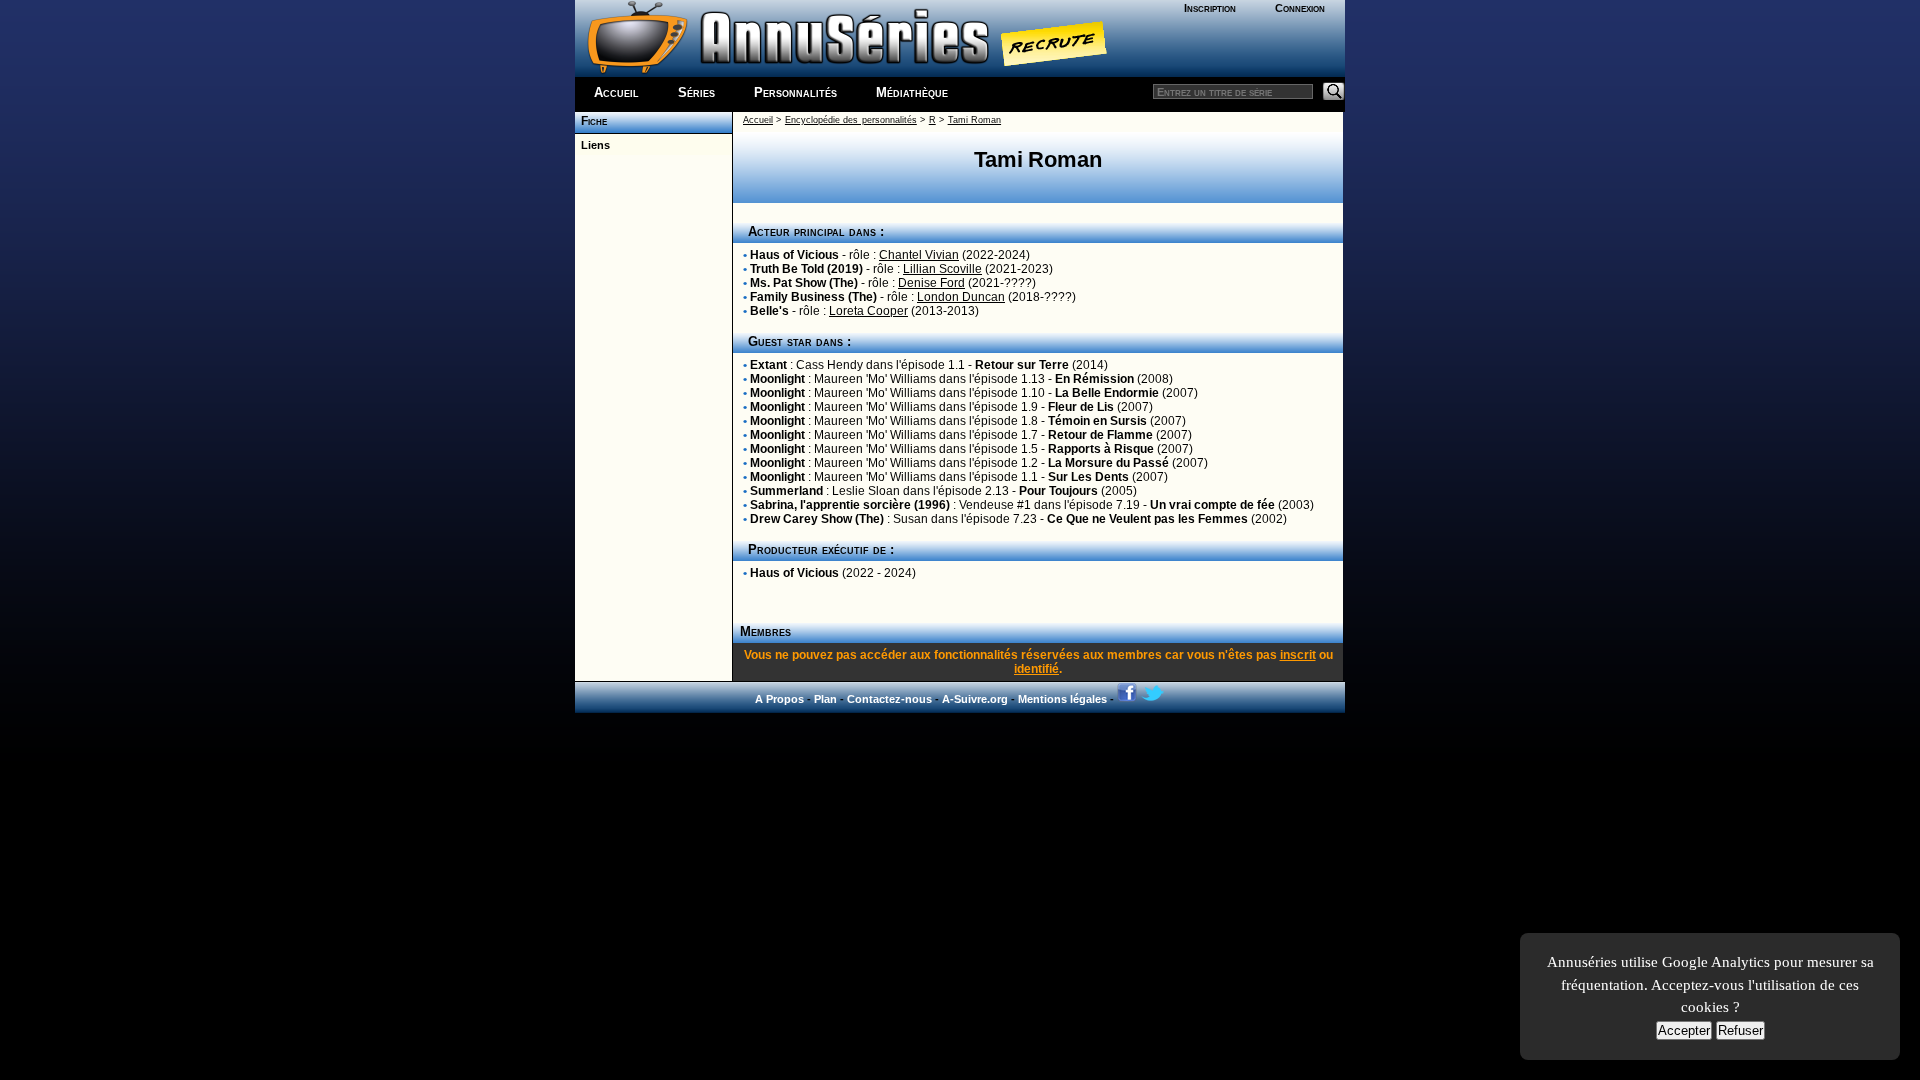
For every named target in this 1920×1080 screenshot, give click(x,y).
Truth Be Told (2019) (806, 269)
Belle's (769, 311)
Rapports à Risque (1101, 449)
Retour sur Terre (1022, 365)
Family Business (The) (813, 297)
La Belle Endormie (1107, 393)
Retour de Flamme (1100, 435)
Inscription (1210, 8)
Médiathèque (912, 92)
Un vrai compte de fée (1212, 505)
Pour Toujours (1058, 491)
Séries (696, 92)
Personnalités (795, 92)
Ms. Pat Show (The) (804, 283)
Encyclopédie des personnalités (851, 120)
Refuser (1740, 1030)
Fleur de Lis (1081, 407)
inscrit (1298, 655)
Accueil (616, 92)
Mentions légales (1062, 699)
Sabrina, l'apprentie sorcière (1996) (850, 505)
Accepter (1684, 1030)
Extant (768, 365)
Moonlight (777, 379)
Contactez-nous (889, 699)
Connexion (1300, 8)
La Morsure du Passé (1108, 463)
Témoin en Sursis (1097, 421)
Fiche (591, 121)
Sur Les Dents (1088, 477)
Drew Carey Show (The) (817, 519)
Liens (592, 145)
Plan (825, 699)
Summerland (786, 491)
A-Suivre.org (975, 699)
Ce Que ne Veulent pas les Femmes (1147, 519)
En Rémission (1094, 379)
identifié (1036, 669)
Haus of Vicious (794, 255)
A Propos (779, 699)
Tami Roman (974, 120)
